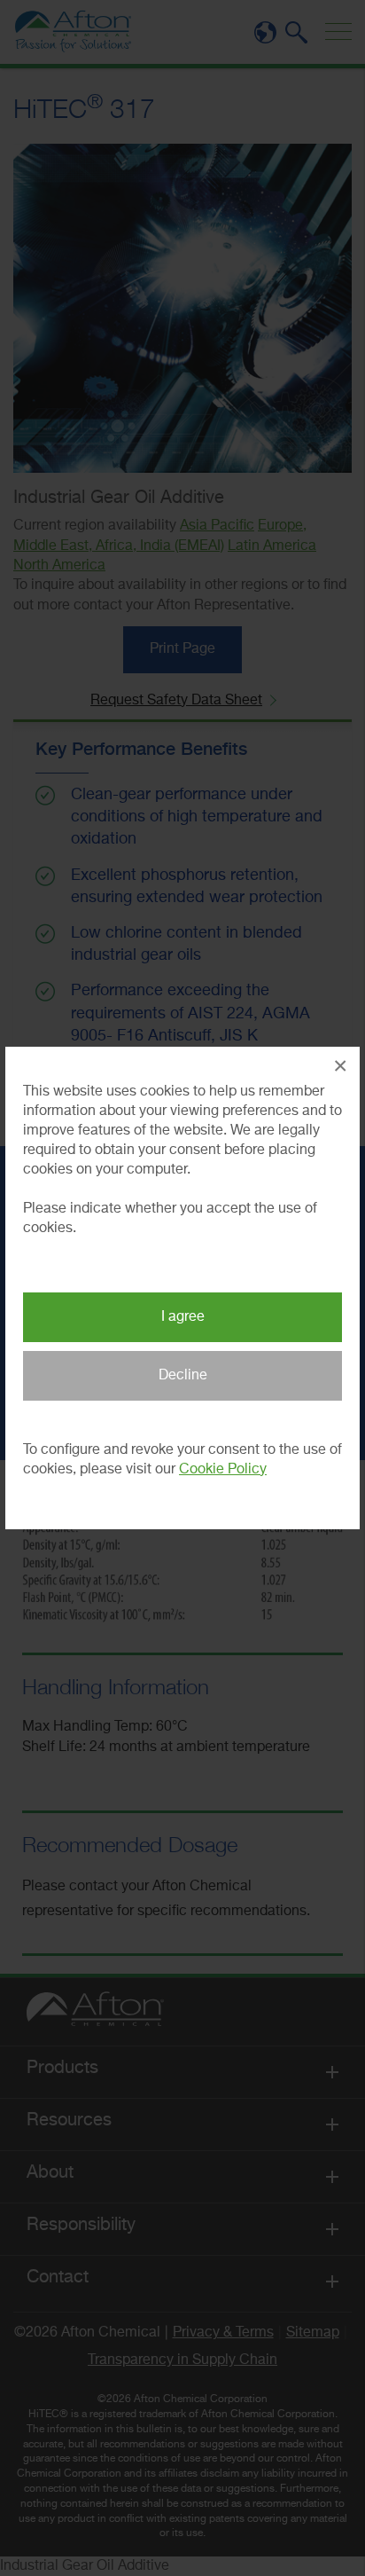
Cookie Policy (223, 1470)
